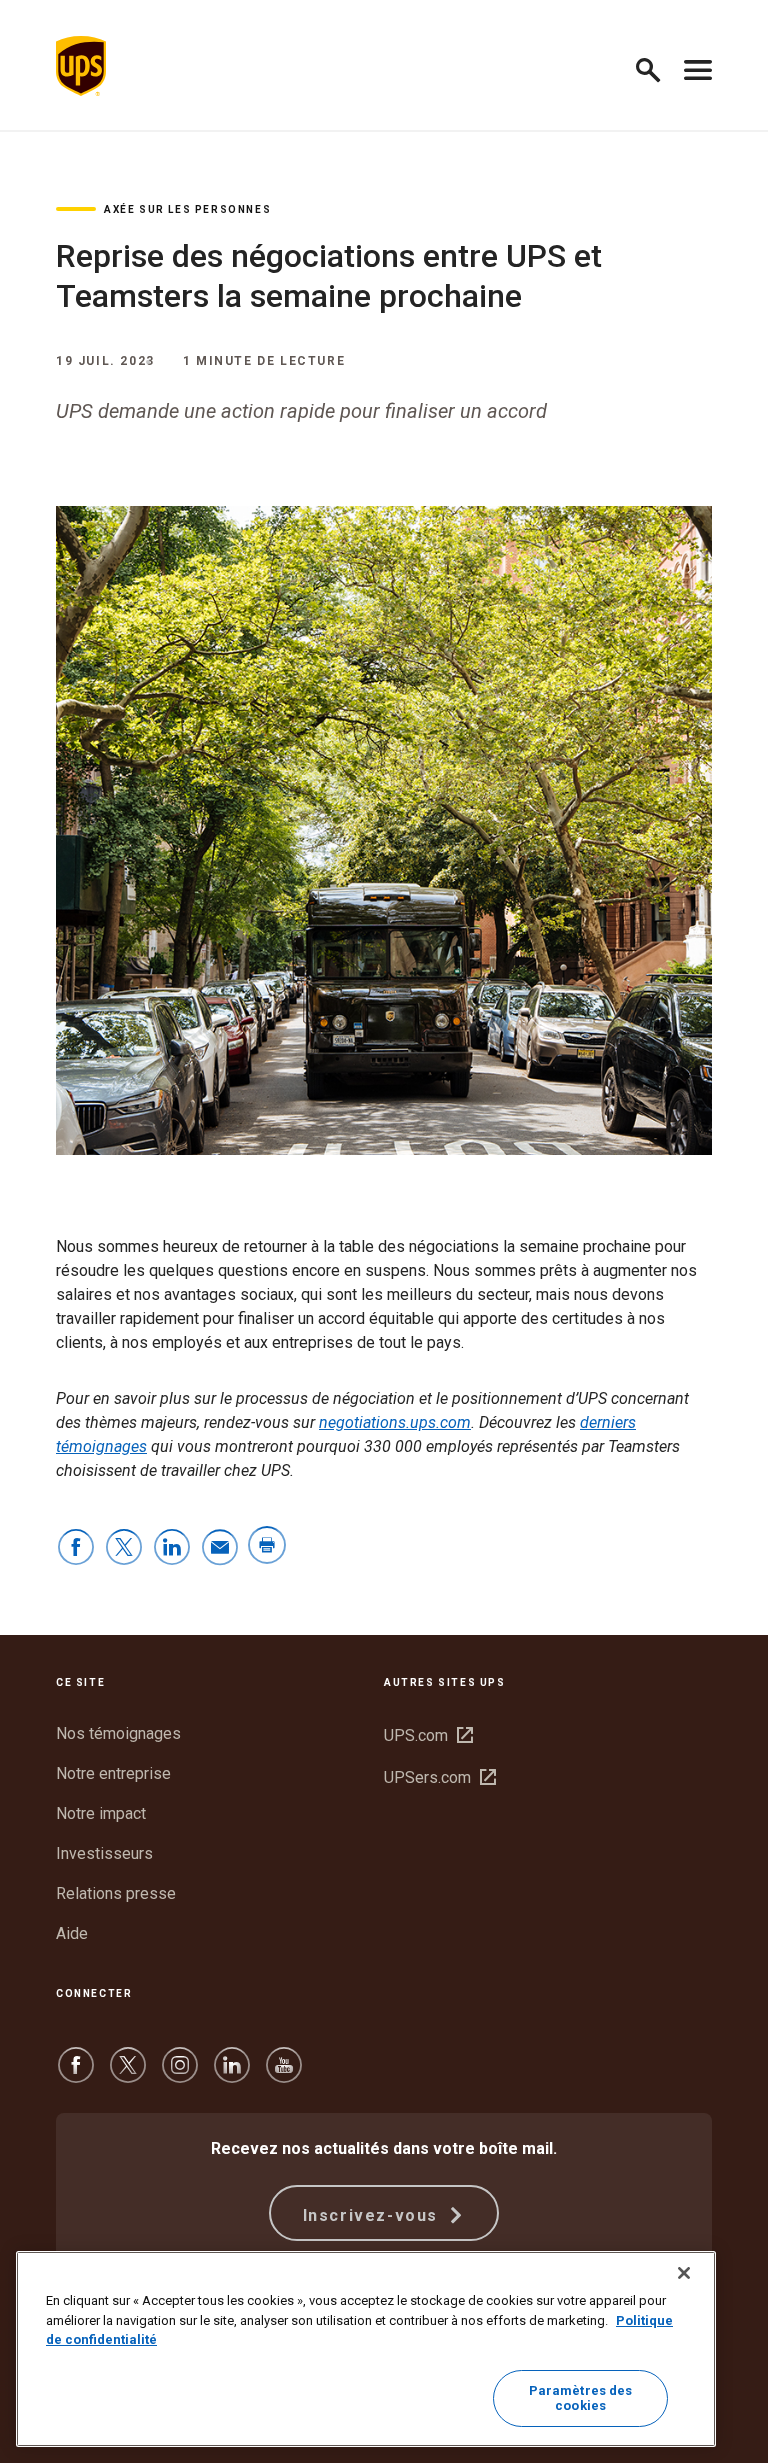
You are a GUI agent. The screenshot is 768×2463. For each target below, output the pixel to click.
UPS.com (428, 1735)
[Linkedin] (232, 2074)
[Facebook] (76, 2074)
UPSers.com (440, 1777)
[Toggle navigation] (698, 66)
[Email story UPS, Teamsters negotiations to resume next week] (220, 1548)
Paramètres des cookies (581, 2398)
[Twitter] (128, 2074)
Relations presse (116, 1893)
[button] (656, 66)
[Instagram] (180, 2074)
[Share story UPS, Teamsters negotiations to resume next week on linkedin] (172, 1548)
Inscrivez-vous (373, 2215)
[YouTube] (284, 2074)
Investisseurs (104, 1853)
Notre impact (101, 1813)
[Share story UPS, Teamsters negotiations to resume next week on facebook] (76, 1548)
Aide (72, 1933)
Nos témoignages (118, 1733)
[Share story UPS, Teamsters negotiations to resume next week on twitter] (124, 1548)
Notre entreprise (113, 1773)
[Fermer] (684, 2273)
